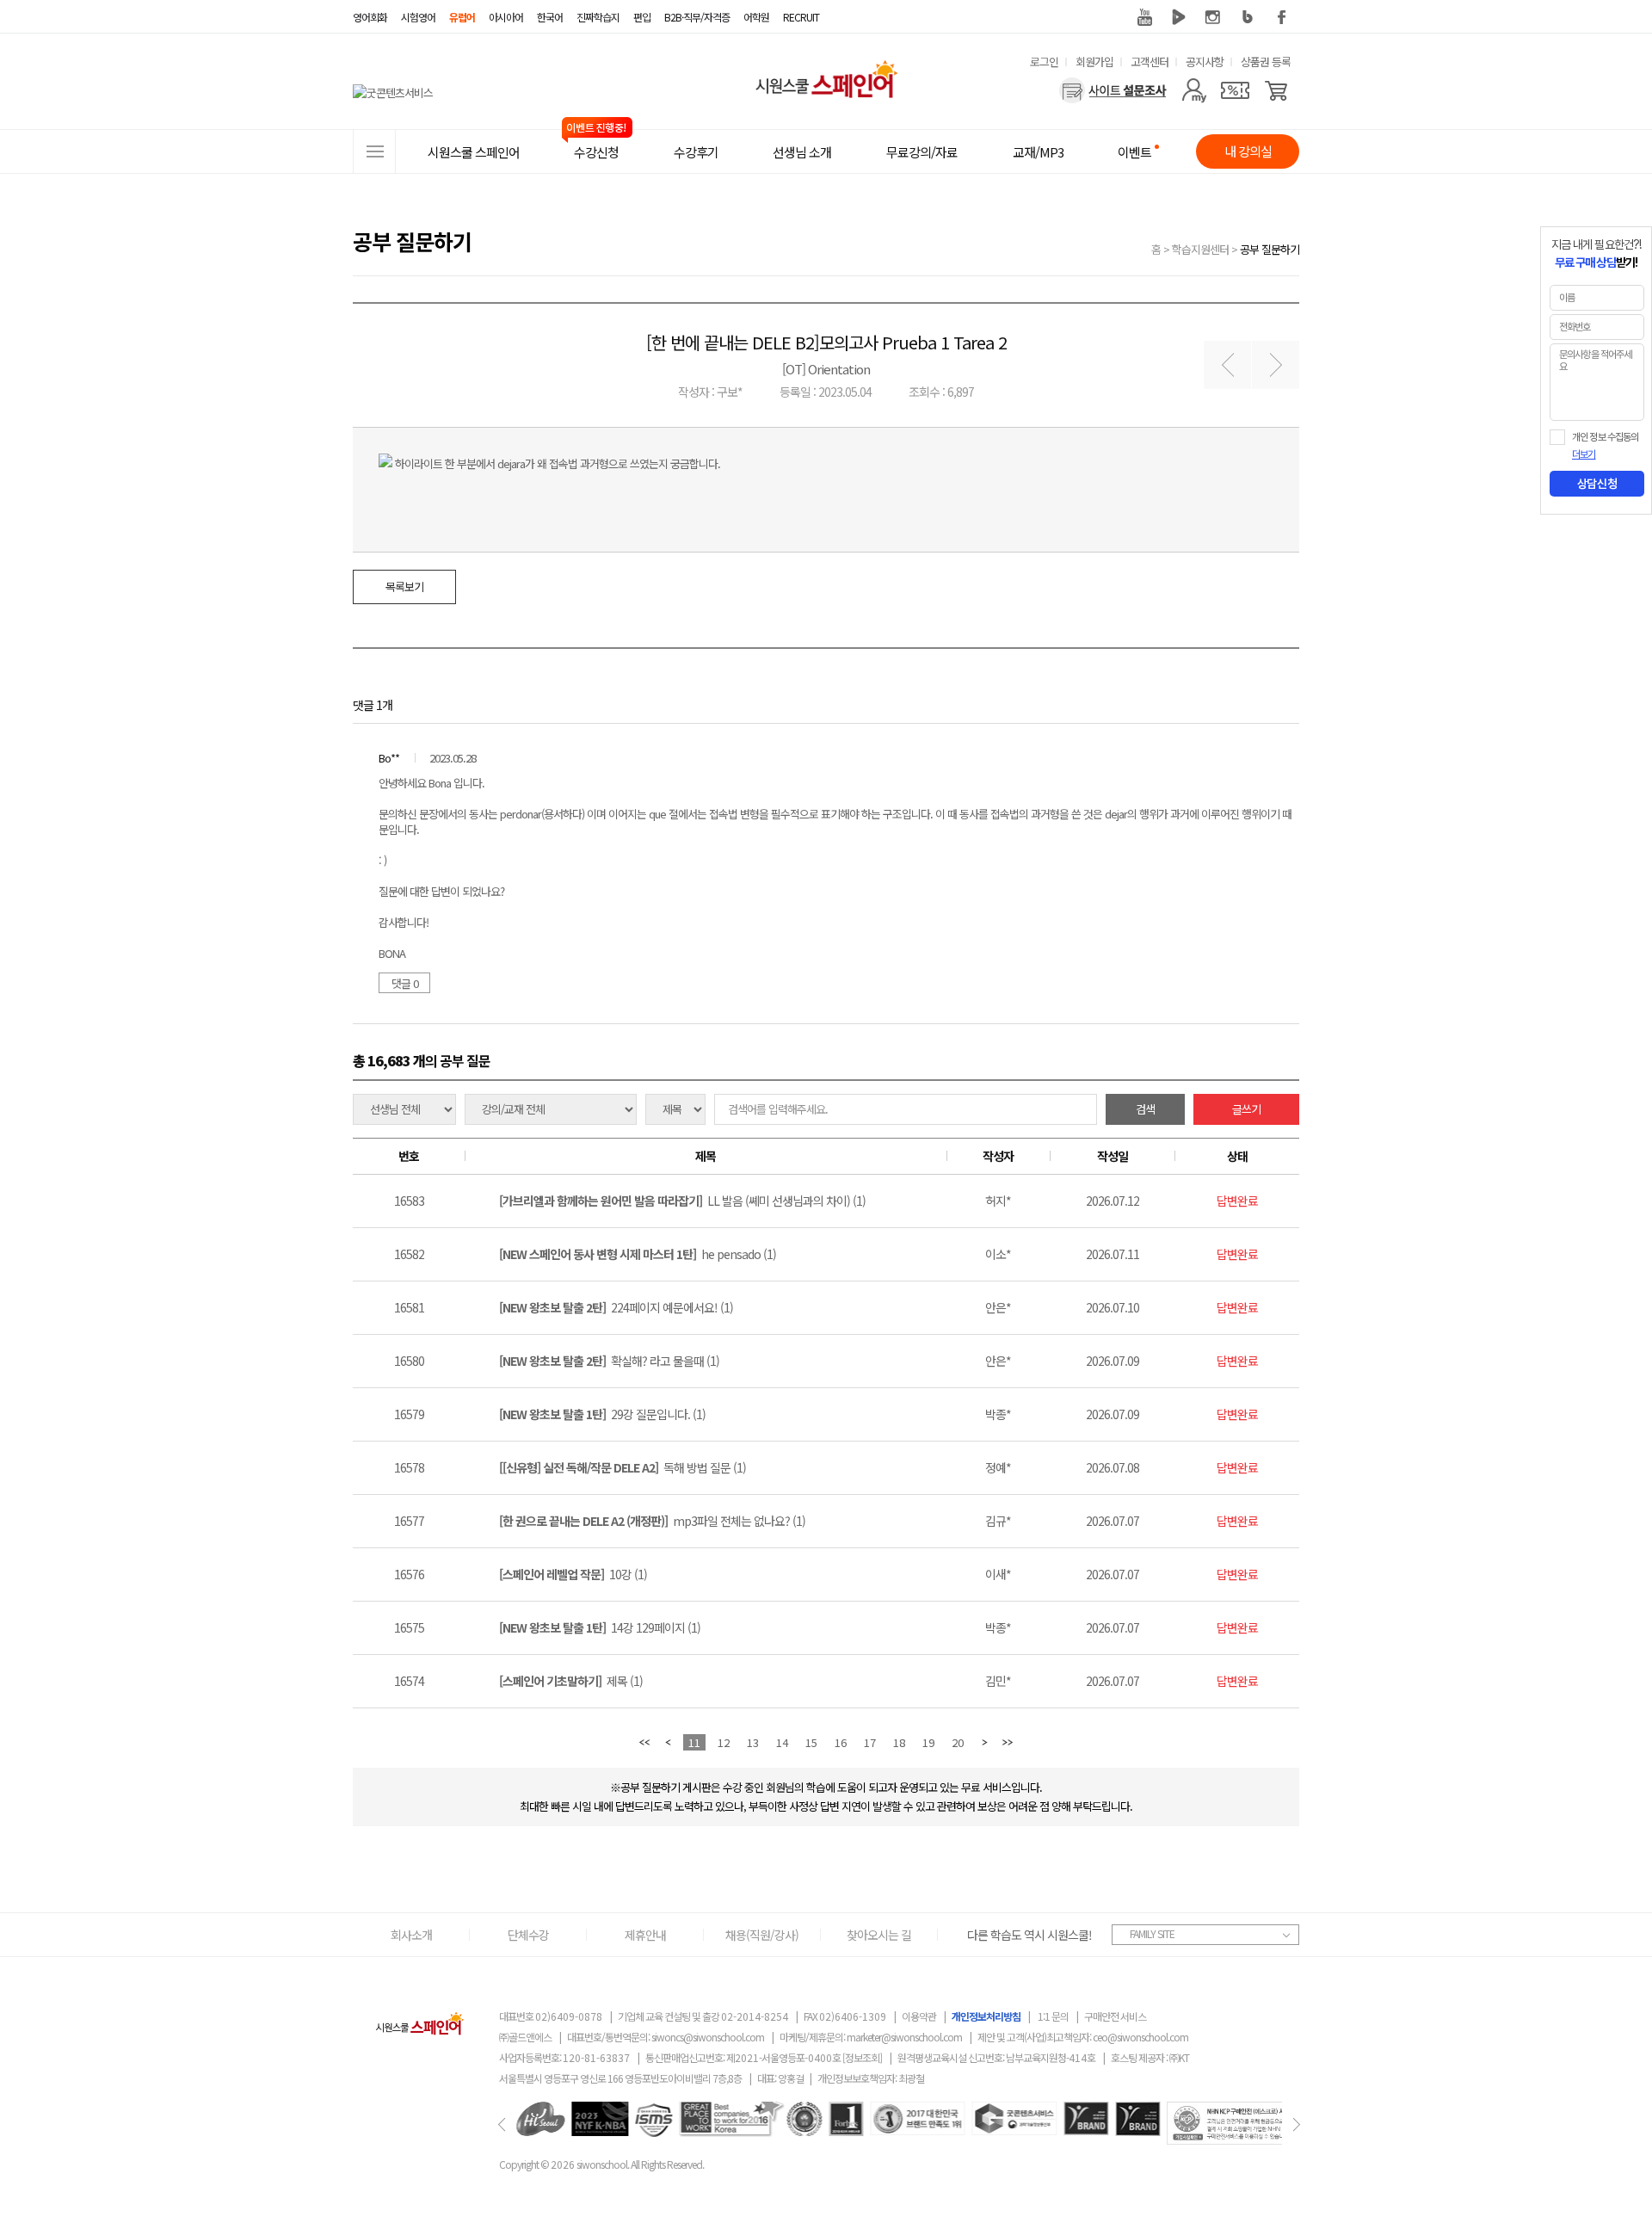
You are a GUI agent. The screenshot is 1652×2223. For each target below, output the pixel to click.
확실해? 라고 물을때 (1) (609, 1361)
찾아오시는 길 (879, 1935)
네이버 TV (1179, 17)
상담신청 (1597, 484)
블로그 (1248, 17)
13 (753, 1742)
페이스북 (1282, 17)
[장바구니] (1276, 90)
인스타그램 (1213, 17)
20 (958, 1742)
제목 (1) (571, 1681)
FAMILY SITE (1152, 1933)
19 (928, 1742)
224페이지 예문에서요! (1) (616, 1307)
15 (811, 1742)
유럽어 (462, 17)
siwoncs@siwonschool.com (708, 2037)
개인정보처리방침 (986, 2016)
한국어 (550, 17)
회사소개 (411, 1935)
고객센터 (1150, 62)
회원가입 (1094, 62)
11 (694, 1742)
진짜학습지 (598, 17)
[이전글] (1227, 365)
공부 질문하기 (1270, 249)
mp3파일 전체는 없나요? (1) (652, 1521)
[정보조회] (862, 2057)
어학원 (756, 17)
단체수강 (528, 1935)
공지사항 (1205, 62)
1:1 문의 (1053, 2016)
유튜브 (1144, 17)
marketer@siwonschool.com (904, 2037)
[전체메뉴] (374, 151)
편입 (642, 17)
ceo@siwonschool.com (1140, 2037)
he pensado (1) (638, 1254)
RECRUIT (801, 17)
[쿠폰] (1235, 90)
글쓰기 (1246, 1109)
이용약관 (919, 2016)
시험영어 (418, 17)
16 (841, 1742)
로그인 (1044, 62)
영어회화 (370, 17)
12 (724, 1742)
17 (870, 1742)
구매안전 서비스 (1115, 2016)
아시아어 (506, 17)
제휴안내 (645, 1935)
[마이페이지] (1194, 90)
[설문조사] (1113, 90)
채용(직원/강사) (762, 1935)
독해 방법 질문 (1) (623, 1467)
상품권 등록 (1266, 62)
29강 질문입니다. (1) (602, 1414)
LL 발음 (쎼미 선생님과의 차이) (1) (682, 1201)
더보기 (1584, 454)
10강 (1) (573, 1574)
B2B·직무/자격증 (697, 17)
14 (782, 1742)
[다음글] (1276, 365)
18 (899, 1742)
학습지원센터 (1200, 249)
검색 (1145, 1109)
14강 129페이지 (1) (600, 1627)
